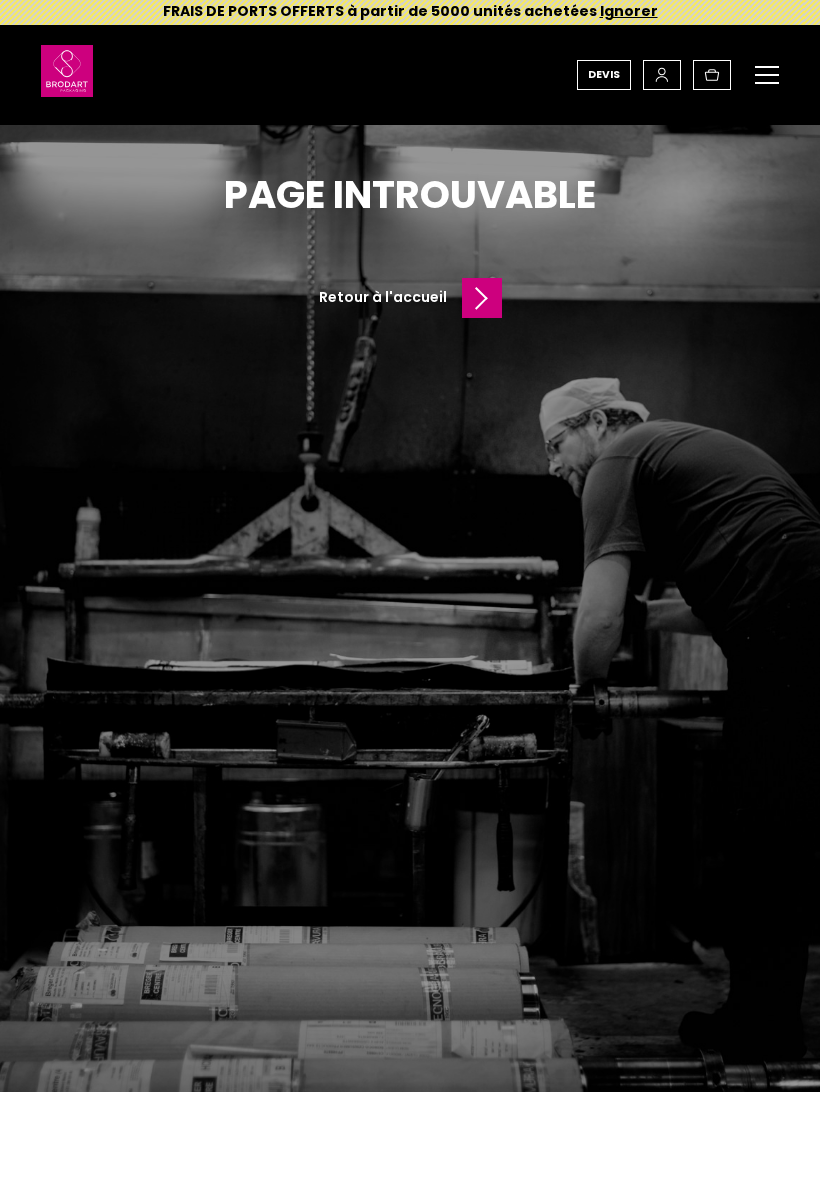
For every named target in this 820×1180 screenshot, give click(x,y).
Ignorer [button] (629, 11)
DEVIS (604, 74)
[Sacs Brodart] (67, 75)
